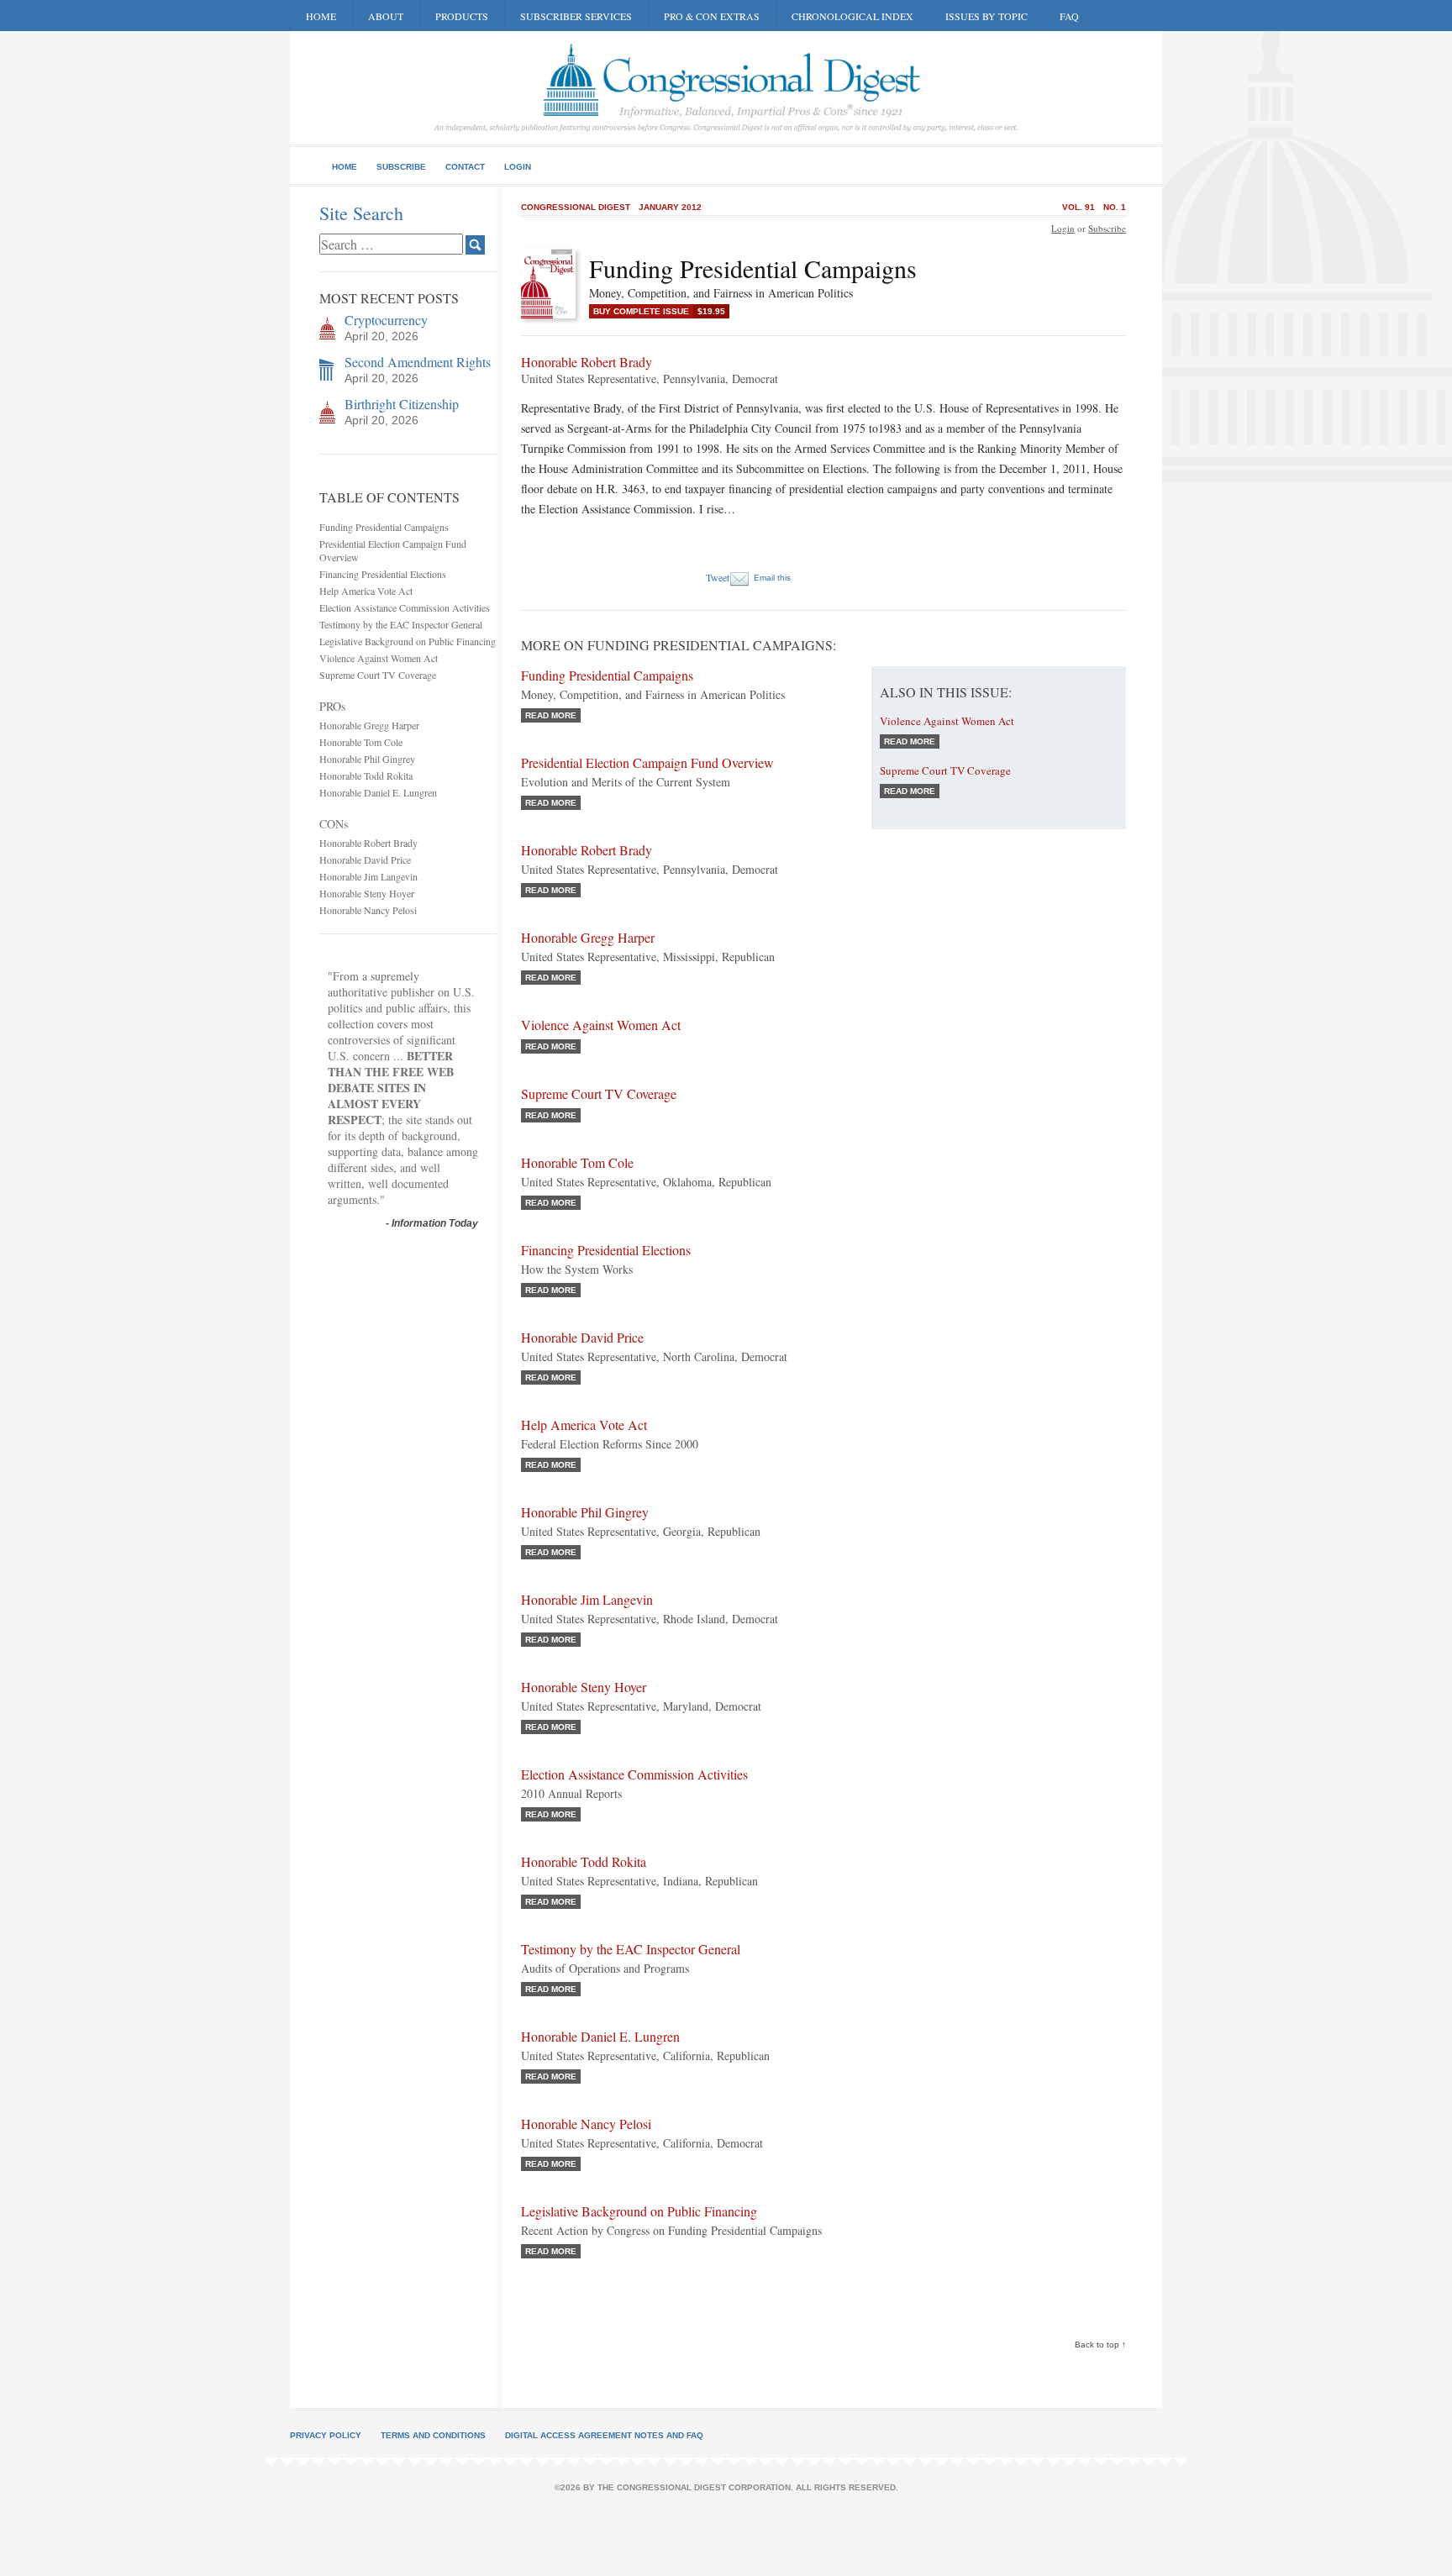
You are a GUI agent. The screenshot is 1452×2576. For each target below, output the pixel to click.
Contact (465, 167)
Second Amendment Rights (418, 362)
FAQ (1069, 16)
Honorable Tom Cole (361, 742)
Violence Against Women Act (379, 658)
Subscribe (401, 167)
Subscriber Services (576, 16)
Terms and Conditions (433, 2435)
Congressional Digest (576, 207)
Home (321, 16)
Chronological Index (852, 16)
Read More (551, 715)
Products (462, 16)
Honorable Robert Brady (368, 843)
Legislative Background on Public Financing (408, 641)
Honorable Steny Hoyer (367, 893)
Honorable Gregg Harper (369, 725)
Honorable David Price (365, 860)
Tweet (718, 577)
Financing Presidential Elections (383, 574)
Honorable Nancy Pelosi (368, 910)
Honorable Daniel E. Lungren (378, 792)
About (386, 16)
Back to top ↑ (1100, 2345)
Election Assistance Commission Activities (405, 607)
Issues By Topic (986, 16)
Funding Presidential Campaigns (384, 527)
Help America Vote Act (366, 591)
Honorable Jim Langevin (368, 876)
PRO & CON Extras (712, 16)
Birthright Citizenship (402, 404)
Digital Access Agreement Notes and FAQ (604, 2435)
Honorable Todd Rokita (366, 775)
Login (518, 167)
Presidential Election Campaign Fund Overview (647, 762)
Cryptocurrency (386, 320)
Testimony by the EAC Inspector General (401, 624)
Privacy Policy (326, 2435)
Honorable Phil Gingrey (367, 759)
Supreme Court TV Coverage (378, 675)
